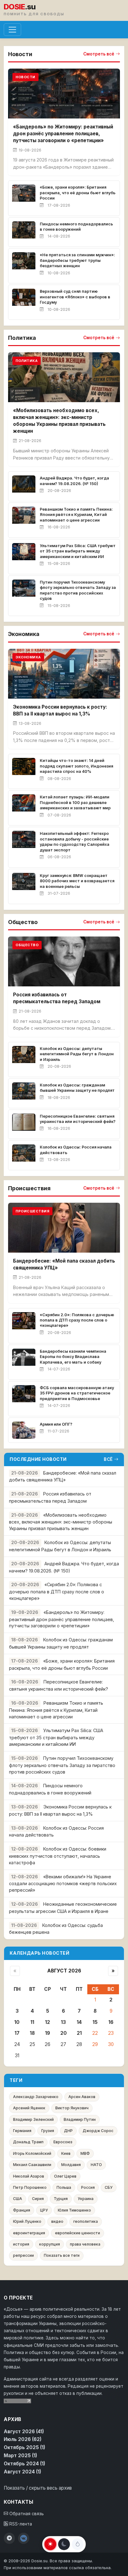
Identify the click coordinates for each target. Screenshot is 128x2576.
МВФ (85, 2153)
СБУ (109, 2187)
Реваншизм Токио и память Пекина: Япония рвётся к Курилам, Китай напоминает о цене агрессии (76, 515)
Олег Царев (65, 2176)
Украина (86, 2199)
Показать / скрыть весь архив (38, 2488)
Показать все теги (62, 2255)
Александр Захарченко (36, 2097)
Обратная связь (26, 2514)
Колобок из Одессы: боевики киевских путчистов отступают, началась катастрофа (58, 1856)
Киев (66, 2153)
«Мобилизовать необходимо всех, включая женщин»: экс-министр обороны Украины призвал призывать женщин (61, 1522)
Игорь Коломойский (32, 2153)
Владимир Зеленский (33, 2119)
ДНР (68, 2131)
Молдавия (71, 2165)
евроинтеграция (29, 2233)
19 (48, 2033)
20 (64, 2033)
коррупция (50, 2244)
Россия (88, 2187)
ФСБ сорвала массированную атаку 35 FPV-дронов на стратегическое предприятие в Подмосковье (77, 1393)
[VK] (24, 2538)
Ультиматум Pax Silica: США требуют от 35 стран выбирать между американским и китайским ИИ (78, 551)
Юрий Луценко (27, 2221)
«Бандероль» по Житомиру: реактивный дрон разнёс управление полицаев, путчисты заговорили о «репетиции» (63, 134)
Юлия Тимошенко (74, 2210)
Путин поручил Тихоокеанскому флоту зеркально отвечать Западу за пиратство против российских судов (62, 1765)
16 (111, 2022)
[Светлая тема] (50, 2544)
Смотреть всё (99, 54)
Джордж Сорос (98, 2131)
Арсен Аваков (82, 2097)
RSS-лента (20, 2524)
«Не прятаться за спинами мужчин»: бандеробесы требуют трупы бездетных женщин (77, 260)
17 (17, 2033)
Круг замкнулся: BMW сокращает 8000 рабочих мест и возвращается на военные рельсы (77, 881)
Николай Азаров (29, 2176)
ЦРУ (44, 2210)
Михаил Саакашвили (32, 2165)
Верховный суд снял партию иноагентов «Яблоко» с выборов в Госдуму (75, 297)
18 (32, 2033)
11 (32, 2022)
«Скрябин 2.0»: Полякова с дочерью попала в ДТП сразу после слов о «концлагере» (77, 1320)
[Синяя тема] (78, 2544)
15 (95, 2022)
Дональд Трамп (28, 2142)
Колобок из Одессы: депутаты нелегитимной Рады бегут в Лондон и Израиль (77, 1054)
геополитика (86, 2221)
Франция (22, 2210)
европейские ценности (78, 2233)
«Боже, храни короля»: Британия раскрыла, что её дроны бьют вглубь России (78, 193)
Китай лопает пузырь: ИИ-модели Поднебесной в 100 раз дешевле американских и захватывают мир (75, 802)
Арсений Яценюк (29, 2108)
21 (79, 2033)
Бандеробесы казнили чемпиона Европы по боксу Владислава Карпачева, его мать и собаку (73, 1357)
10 (17, 2022)
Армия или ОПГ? (56, 1424)
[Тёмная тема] (64, 2544)
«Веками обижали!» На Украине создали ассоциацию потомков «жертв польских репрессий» (63, 1883)
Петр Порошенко (30, 2187)
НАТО (96, 2165)
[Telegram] (9, 2538)
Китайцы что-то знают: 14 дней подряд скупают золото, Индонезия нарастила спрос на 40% (76, 766)
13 (63, 2022)
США (18, 2199)
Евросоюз (63, 2142)
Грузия (48, 2131)
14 (79, 2022)
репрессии (23, 2255)
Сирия (38, 2199)
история (21, 2244)
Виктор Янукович (72, 2108)
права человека (85, 2244)
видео (57, 2221)
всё (108, 1459)
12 (48, 2022)
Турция (61, 2199)
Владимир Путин (80, 2119)
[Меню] (12, 30)
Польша (64, 2187)
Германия (22, 2131)
